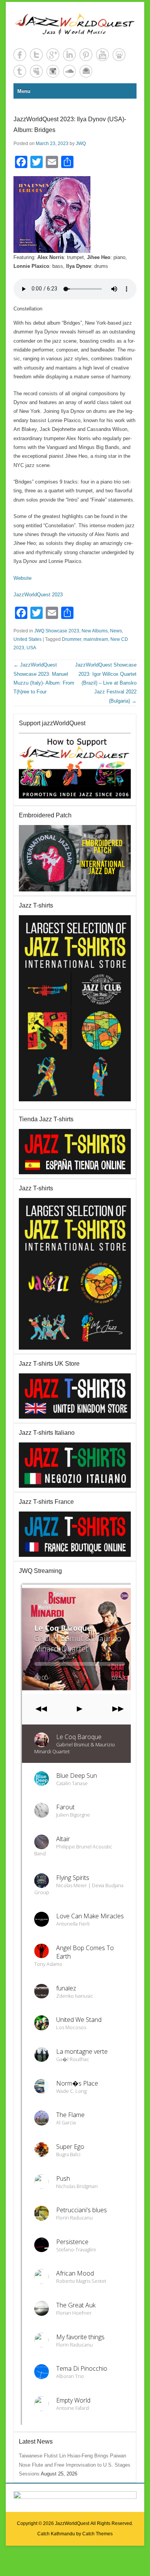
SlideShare (119, 55)
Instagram (53, 71)
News (116, 631)
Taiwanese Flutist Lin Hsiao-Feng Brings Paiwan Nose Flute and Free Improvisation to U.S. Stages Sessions (75, 2465)
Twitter (36, 55)
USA (31, 648)
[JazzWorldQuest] (75, 24)
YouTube (102, 55)
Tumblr (20, 71)
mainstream (96, 639)
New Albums (95, 631)
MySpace (36, 71)
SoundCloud (69, 71)
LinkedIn (69, 55)
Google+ (53, 55)
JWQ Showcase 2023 (57, 631)
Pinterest (86, 55)
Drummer (72, 639)
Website (22, 578)
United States (27, 639)
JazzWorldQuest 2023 (38, 595)
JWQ (81, 144)
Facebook (20, 55)
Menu (24, 91)
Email (86, 71)
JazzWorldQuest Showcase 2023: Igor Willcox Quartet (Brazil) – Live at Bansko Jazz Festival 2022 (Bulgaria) (106, 683)
